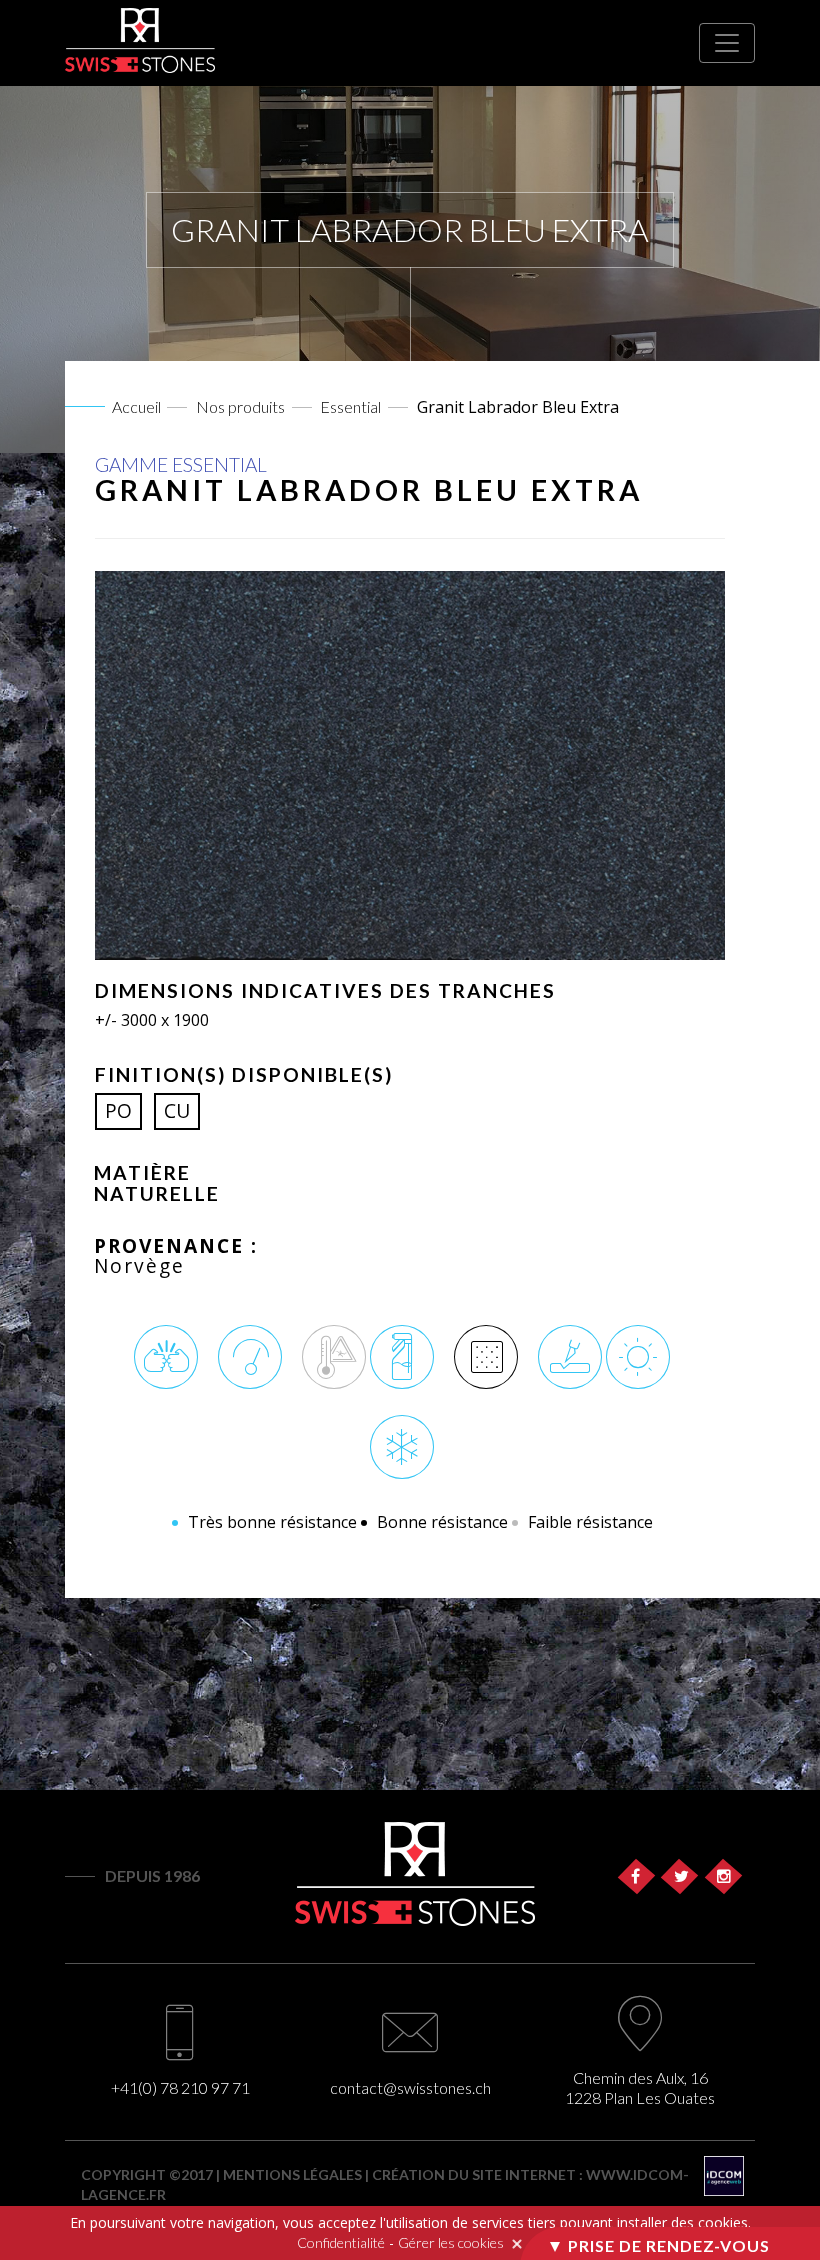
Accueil (136, 406)
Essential (350, 406)
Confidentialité (341, 2242)
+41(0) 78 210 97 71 (180, 2087)
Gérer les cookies (451, 2242)
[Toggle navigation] (727, 43)
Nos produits (240, 406)
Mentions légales (292, 2174)
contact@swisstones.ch (410, 2087)
